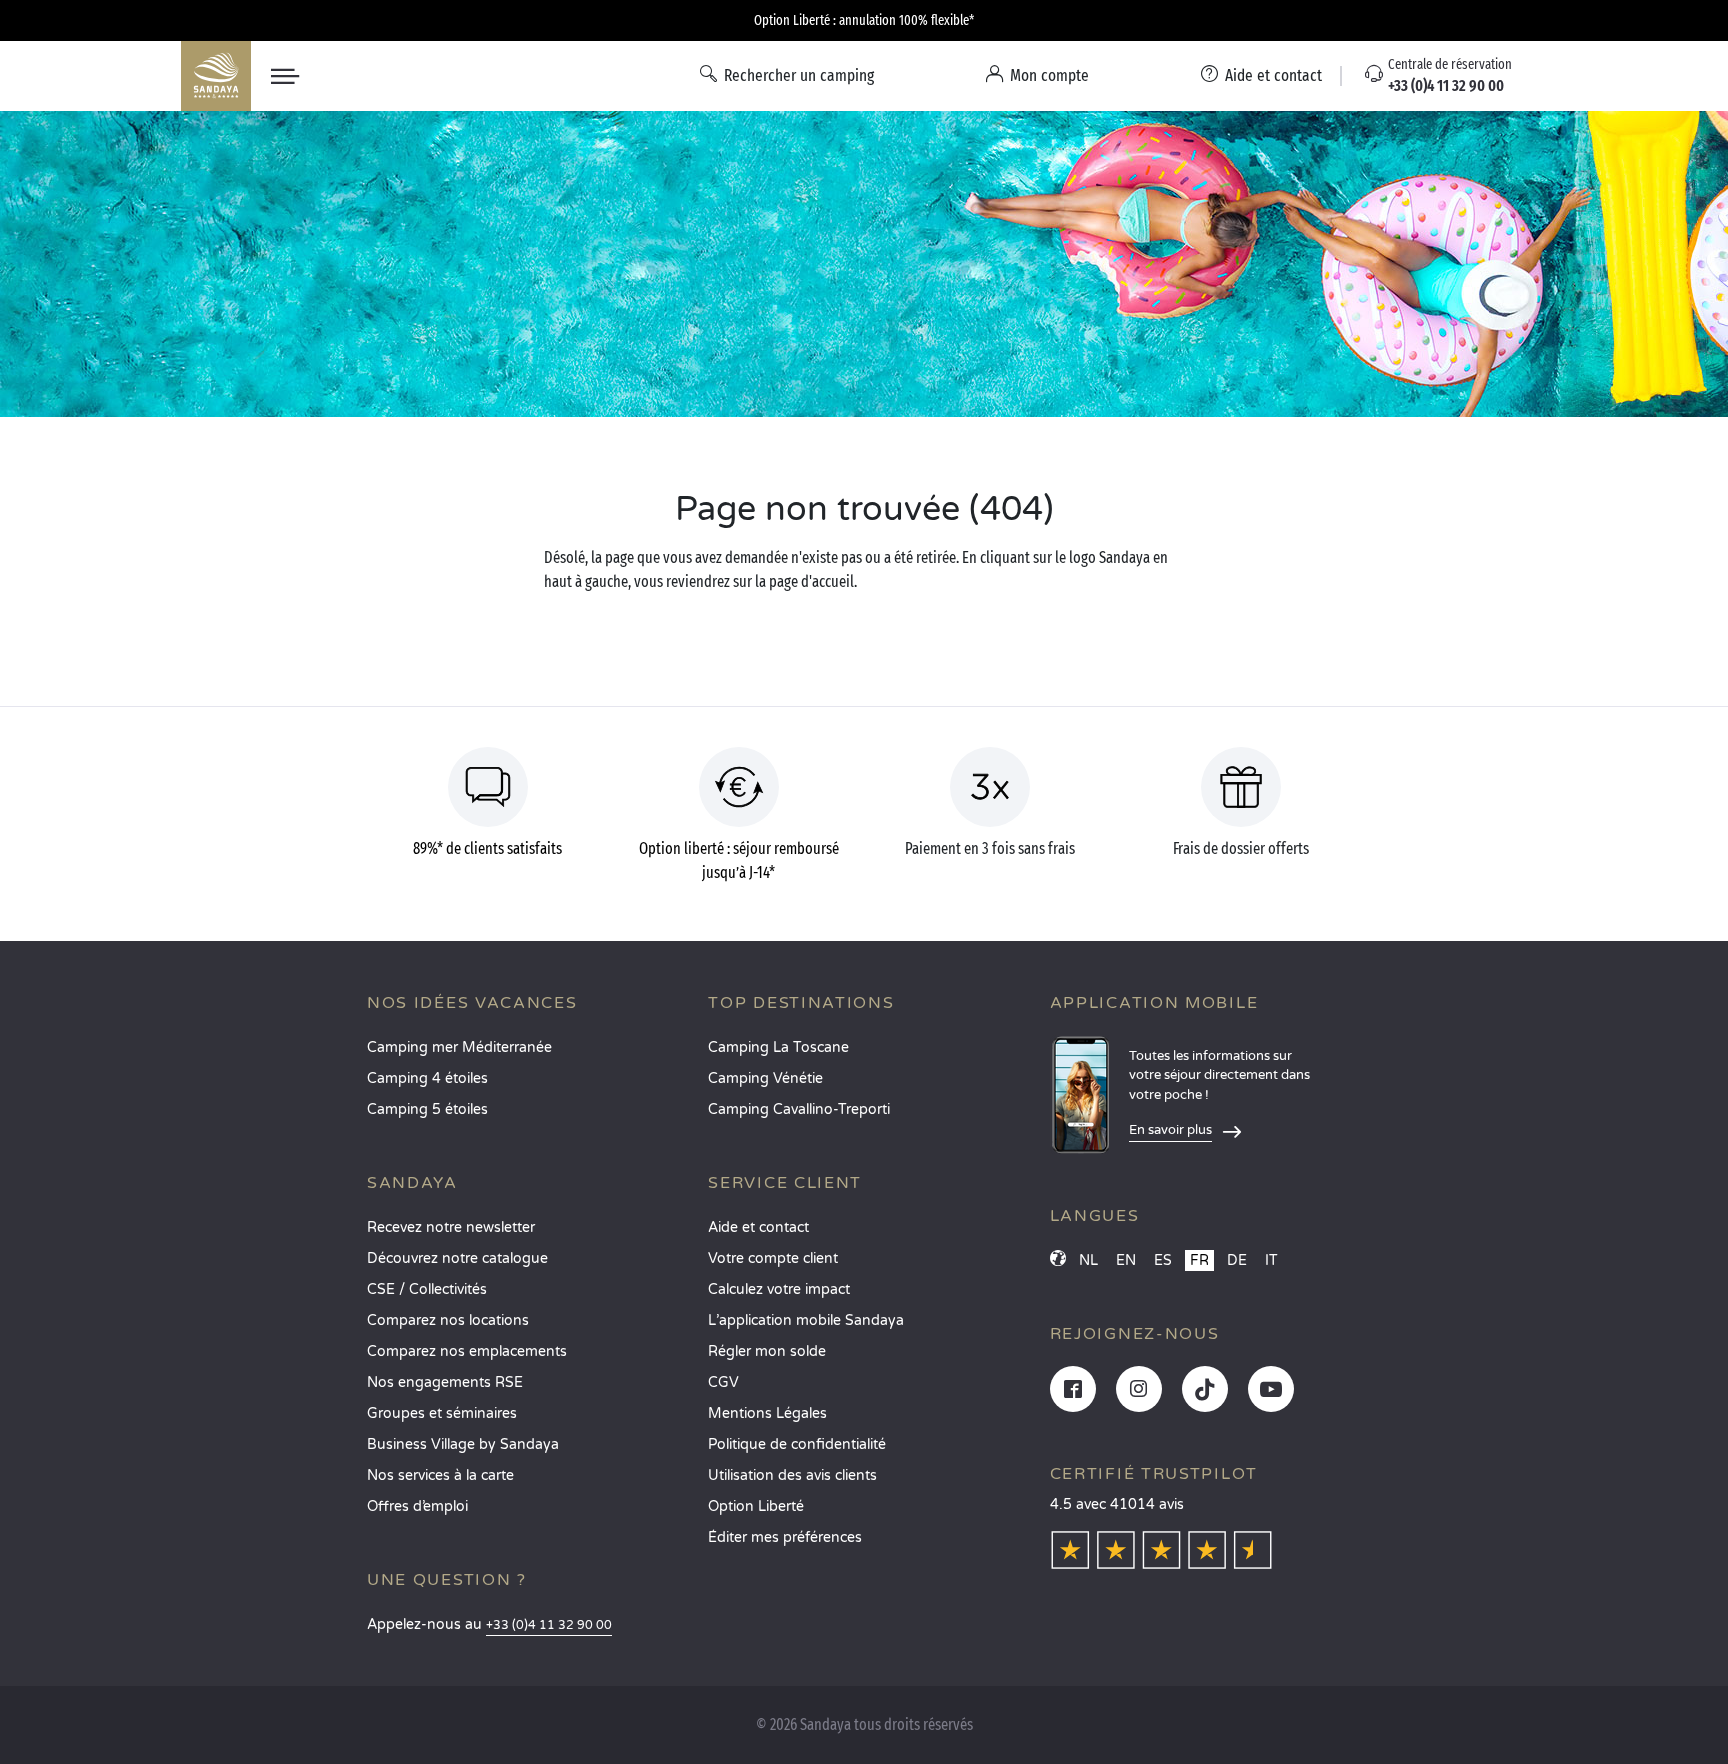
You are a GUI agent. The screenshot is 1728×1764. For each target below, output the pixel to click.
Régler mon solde (767, 1351)
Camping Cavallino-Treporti (799, 1109)
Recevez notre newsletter (451, 1227)
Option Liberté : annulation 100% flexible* (864, 20)
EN (1126, 1260)
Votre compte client (773, 1258)
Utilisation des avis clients (792, 1475)
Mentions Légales (767, 1413)
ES (1163, 1260)
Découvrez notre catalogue (457, 1258)
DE (1237, 1260)
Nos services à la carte (440, 1475)
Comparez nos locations (448, 1320)
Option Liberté (756, 1506)
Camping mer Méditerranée (459, 1047)
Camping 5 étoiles (427, 1109)
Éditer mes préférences (785, 1537)
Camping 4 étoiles (427, 1078)
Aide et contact (758, 1227)
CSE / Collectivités (427, 1289)
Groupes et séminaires (442, 1413)
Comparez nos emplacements (467, 1351)
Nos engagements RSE (445, 1382)
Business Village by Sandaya (463, 1444)
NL (1088, 1260)
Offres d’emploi (417, 1506)
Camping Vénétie (765, 1078)
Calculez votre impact (779, 1289)
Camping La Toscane (778, 1047)
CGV (723, 1382)
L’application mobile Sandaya (806, 1320)
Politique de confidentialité (797, 1444)
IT (1271, 1260)
